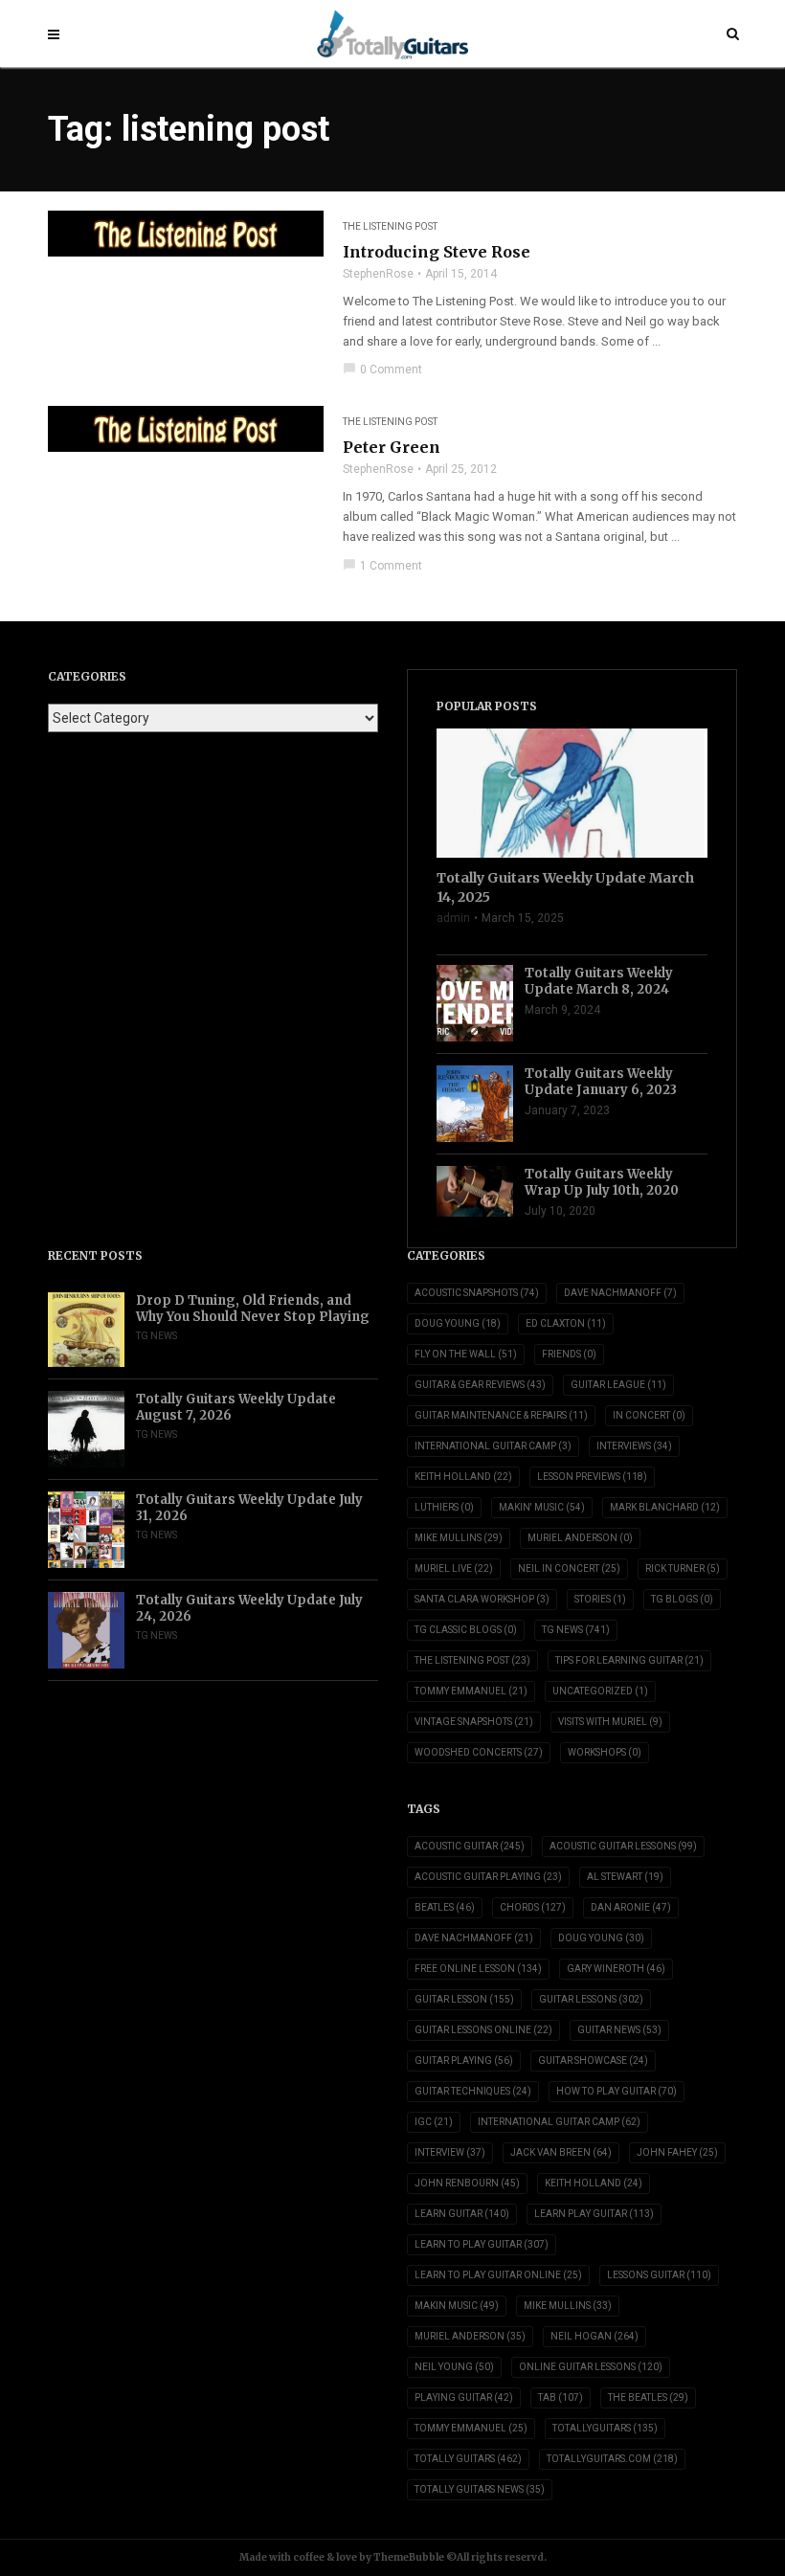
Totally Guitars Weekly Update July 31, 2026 (249, 1508)
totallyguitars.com (612, 2459)
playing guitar (464, 2397)
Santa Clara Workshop (482, 1599)
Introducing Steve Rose (437, 252)
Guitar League (618, 1385)
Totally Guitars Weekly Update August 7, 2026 (236, 1407)
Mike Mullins (459, 1538)
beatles (445, 1907)
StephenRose (378, 274)
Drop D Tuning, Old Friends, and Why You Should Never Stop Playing (253, 1309)
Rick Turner (683, 1568)
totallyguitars (605, 2428)
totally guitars (468, 2459)
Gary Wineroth (616, 1969)
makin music (457, 2306)
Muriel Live (454, 1568)
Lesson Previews (592, 1477)
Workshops (605, 1752)
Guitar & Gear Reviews (480, 1385)
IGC (434, 2122)
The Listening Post (390, 226)
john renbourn (467, 2183)
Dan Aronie (631, 1907)
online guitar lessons (591, 2367)
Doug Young (458, 1323)
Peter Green (392, 447)
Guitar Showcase (593, 2061)
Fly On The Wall (466, 1354)
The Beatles (648, 2397)
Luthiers (444, 1507)
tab (561, 2397)
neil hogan (594, 2336)
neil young (454, 2367)
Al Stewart (625, 1877)
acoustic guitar (470, 1846)
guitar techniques (473, 2091)
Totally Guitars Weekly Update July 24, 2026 (249, 1608)
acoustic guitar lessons (623, 1846)
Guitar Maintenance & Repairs (501, 1415)
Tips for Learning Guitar (629, 1660)
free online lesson (478, 1969)
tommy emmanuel (471, 2428)
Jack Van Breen (561, 2152)
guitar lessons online (483, 2030)
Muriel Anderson (580, 1538)
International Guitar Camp (493, 1446)
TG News (157, 1336)
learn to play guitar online (498, 2275)
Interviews (634, 1446)
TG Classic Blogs (466, 1630)
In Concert (649, 1415)
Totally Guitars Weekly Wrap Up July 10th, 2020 (602, 1182)
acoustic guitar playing (488, 1877)
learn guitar (462, 2214)
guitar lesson (464, 1999)
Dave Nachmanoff (620, 1293)
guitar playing (464, 2061)
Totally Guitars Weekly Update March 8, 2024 (599, 981)
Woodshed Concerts (479, 1752)
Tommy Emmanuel (471, 1691)
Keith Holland (463, 1477)
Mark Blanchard (665, 1507)
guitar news (619, 2030)
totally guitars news (480, 2489)
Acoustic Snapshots (477, 1293)
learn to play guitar (482, 2244)
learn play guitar (594, 2214)
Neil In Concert (569, 1568)
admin (453, 918)
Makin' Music (542, 1507)
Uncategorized (600, 1691)
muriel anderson (470, 2336)
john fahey (677, 2152)
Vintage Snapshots (474, 1722)
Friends (569, 1354)
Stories (600, 1599)
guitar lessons (591, 1999)
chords (533, 1907)
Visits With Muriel (610, 1722)
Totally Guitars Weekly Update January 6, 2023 (601, 1082)
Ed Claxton (566, 1323)
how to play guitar (617, 2091)
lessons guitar (659, 2275)
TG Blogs (682, 1599)
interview (450, 2152)
